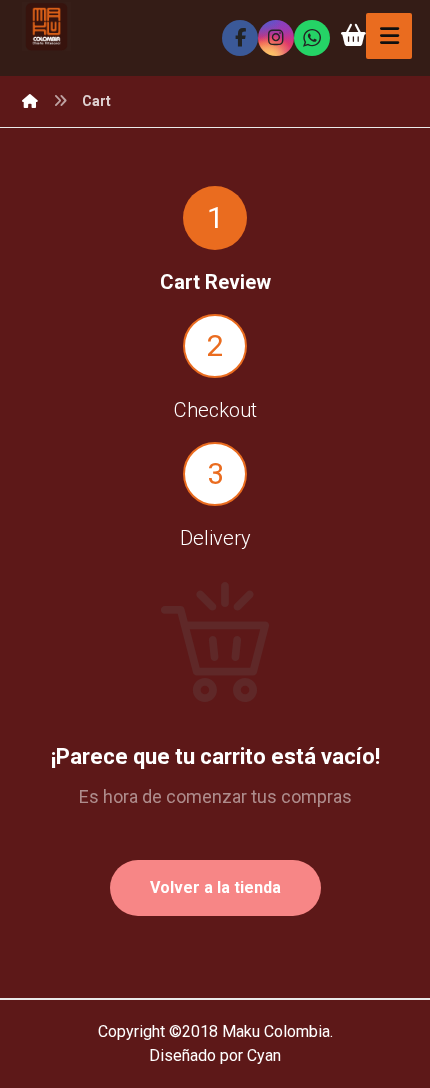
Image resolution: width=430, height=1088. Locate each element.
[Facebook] (240, 38)
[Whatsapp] (312, 38)
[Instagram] (276, 38)
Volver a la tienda (215, 887)
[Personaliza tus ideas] (46, 26)
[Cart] (353, 33)
